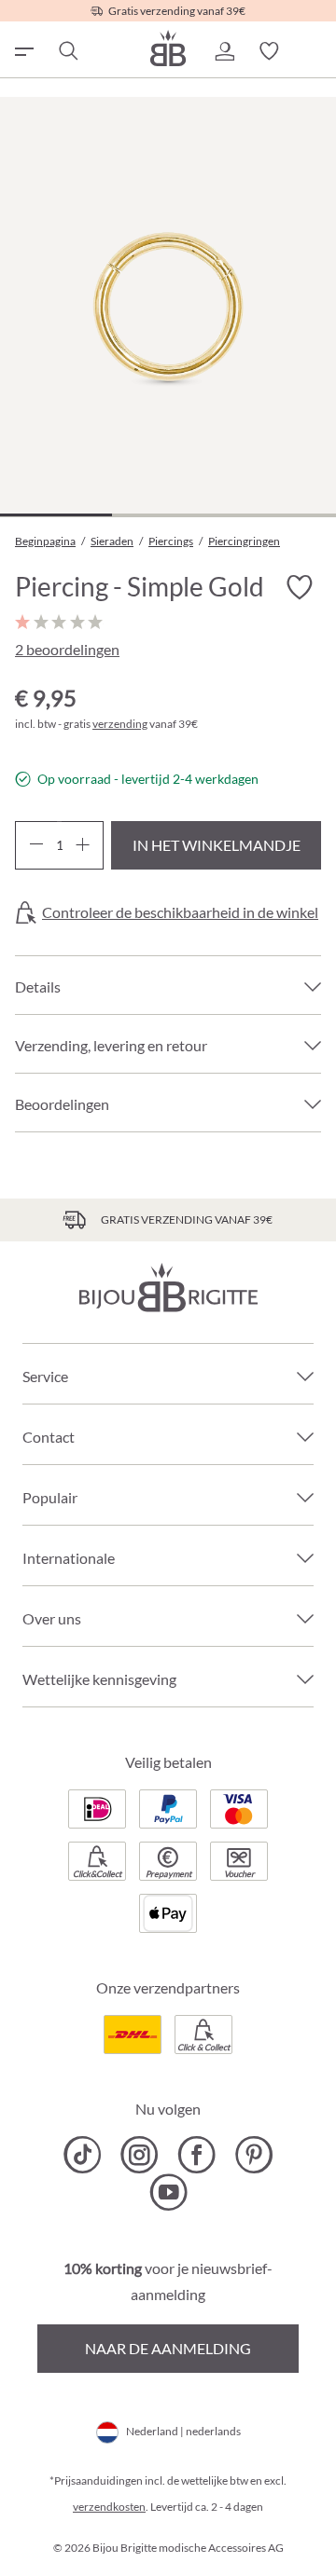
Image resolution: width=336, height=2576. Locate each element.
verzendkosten (109, 2507)
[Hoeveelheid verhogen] (83, 845)
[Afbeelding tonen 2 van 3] (168, 515)
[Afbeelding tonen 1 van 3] (56, 515)
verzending (120, 724)
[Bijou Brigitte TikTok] (83, 2155)
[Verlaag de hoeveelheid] (36, 845)
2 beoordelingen (67, 649)
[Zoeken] (67, 51)
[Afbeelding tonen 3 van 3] (280, 515)
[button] (224, 51)
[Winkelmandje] (314, 51)
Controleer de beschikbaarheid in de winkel (180, 912)
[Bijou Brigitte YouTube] (168, 2192)
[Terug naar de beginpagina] (168, 48)
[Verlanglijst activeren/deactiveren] (299, 588)
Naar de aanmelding (168, 2348)
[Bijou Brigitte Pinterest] (253, 2155)
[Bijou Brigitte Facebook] (196, 2155)
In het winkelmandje (217, 845)
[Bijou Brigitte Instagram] (140, 2155)
